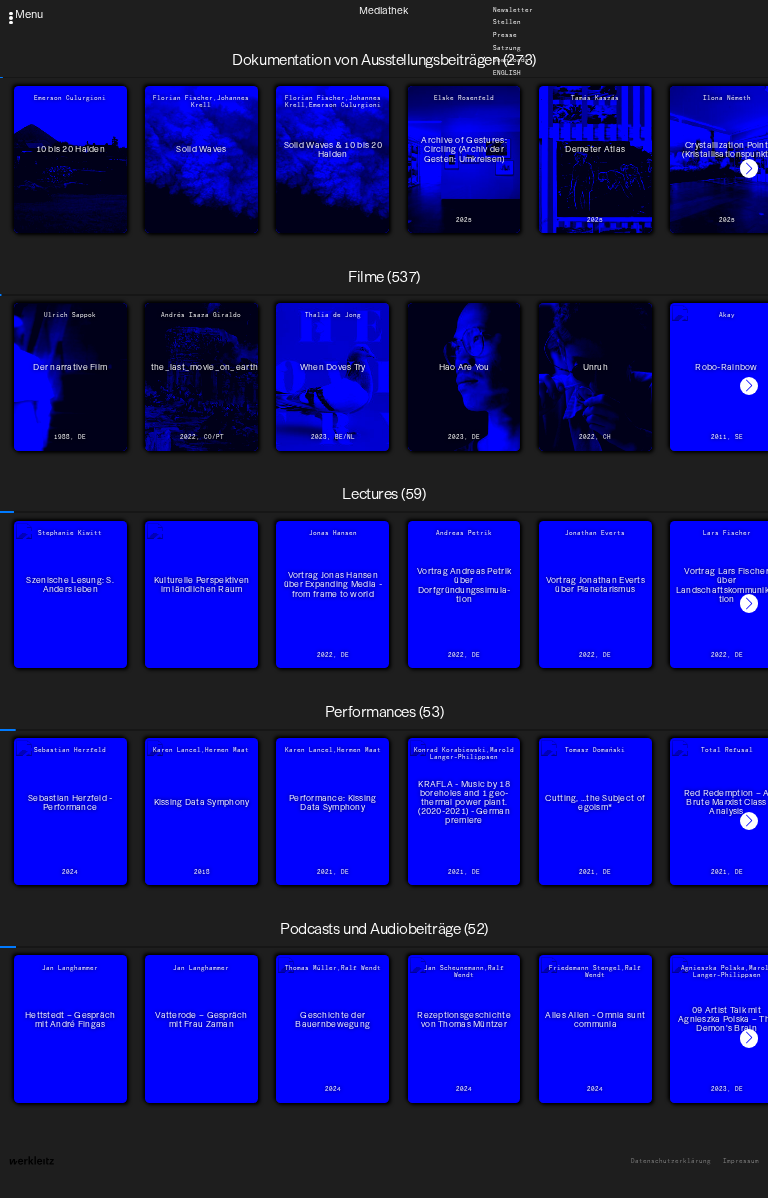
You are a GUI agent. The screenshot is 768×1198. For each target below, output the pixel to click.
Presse (505, 35)
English (507, 73)
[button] (749, 168)
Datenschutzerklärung (671, 1161)
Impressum (741, 1161)
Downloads (511, 61)
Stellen (507, 23)
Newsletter (513, 10)
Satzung (507, 48)
